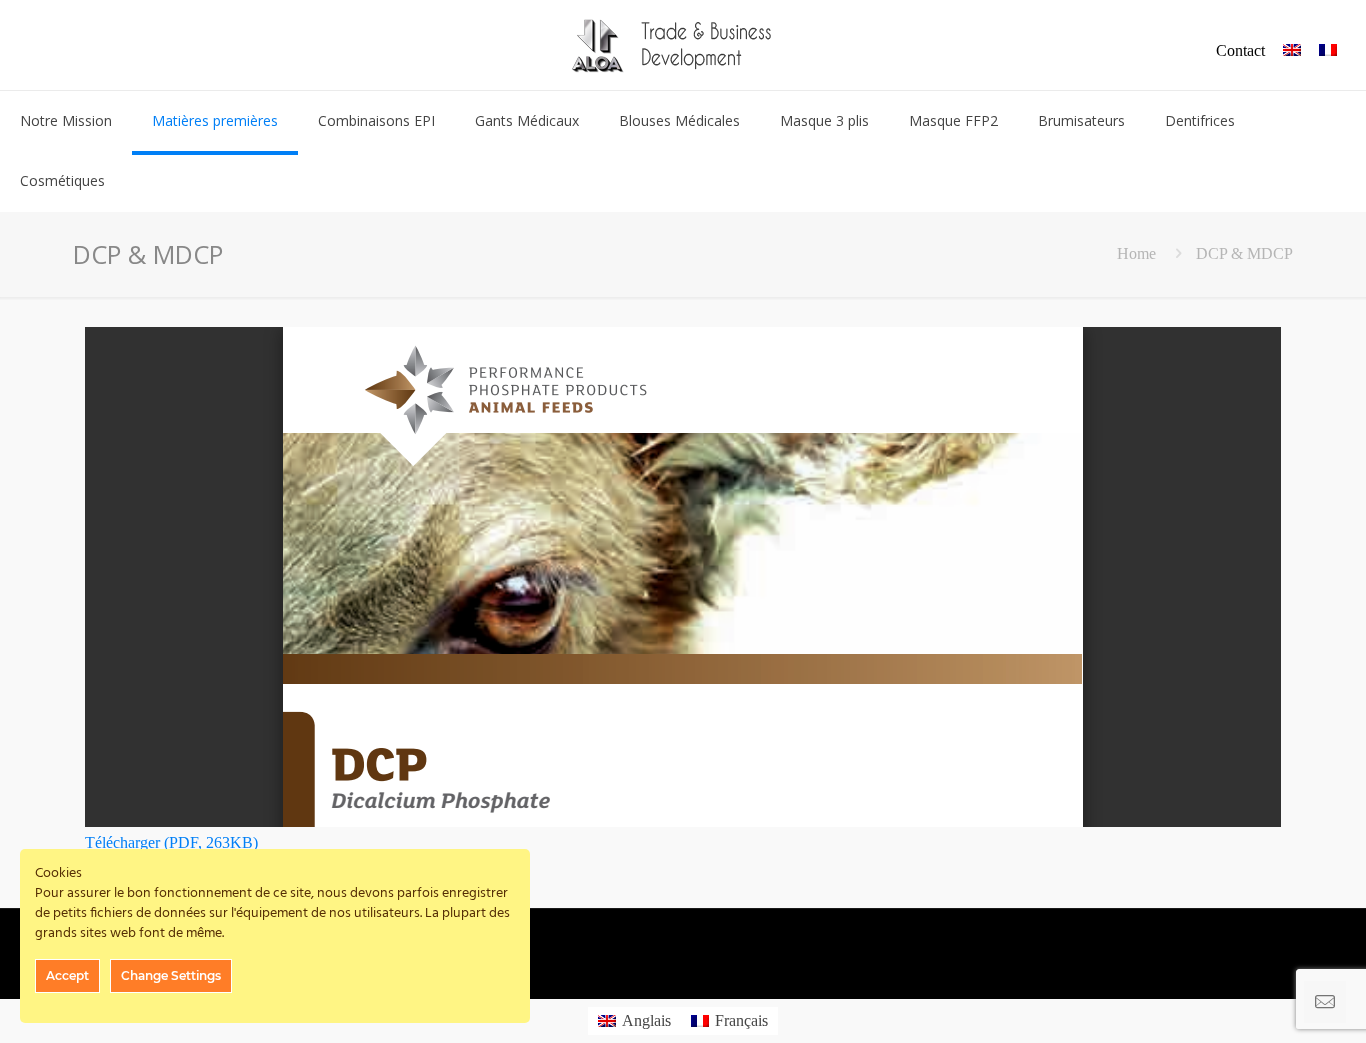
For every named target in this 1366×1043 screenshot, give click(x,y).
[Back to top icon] (1270, 1002)
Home (1136, 253)
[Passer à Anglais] (1292, 51)
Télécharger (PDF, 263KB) (171, 842)
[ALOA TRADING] (683, 45)
